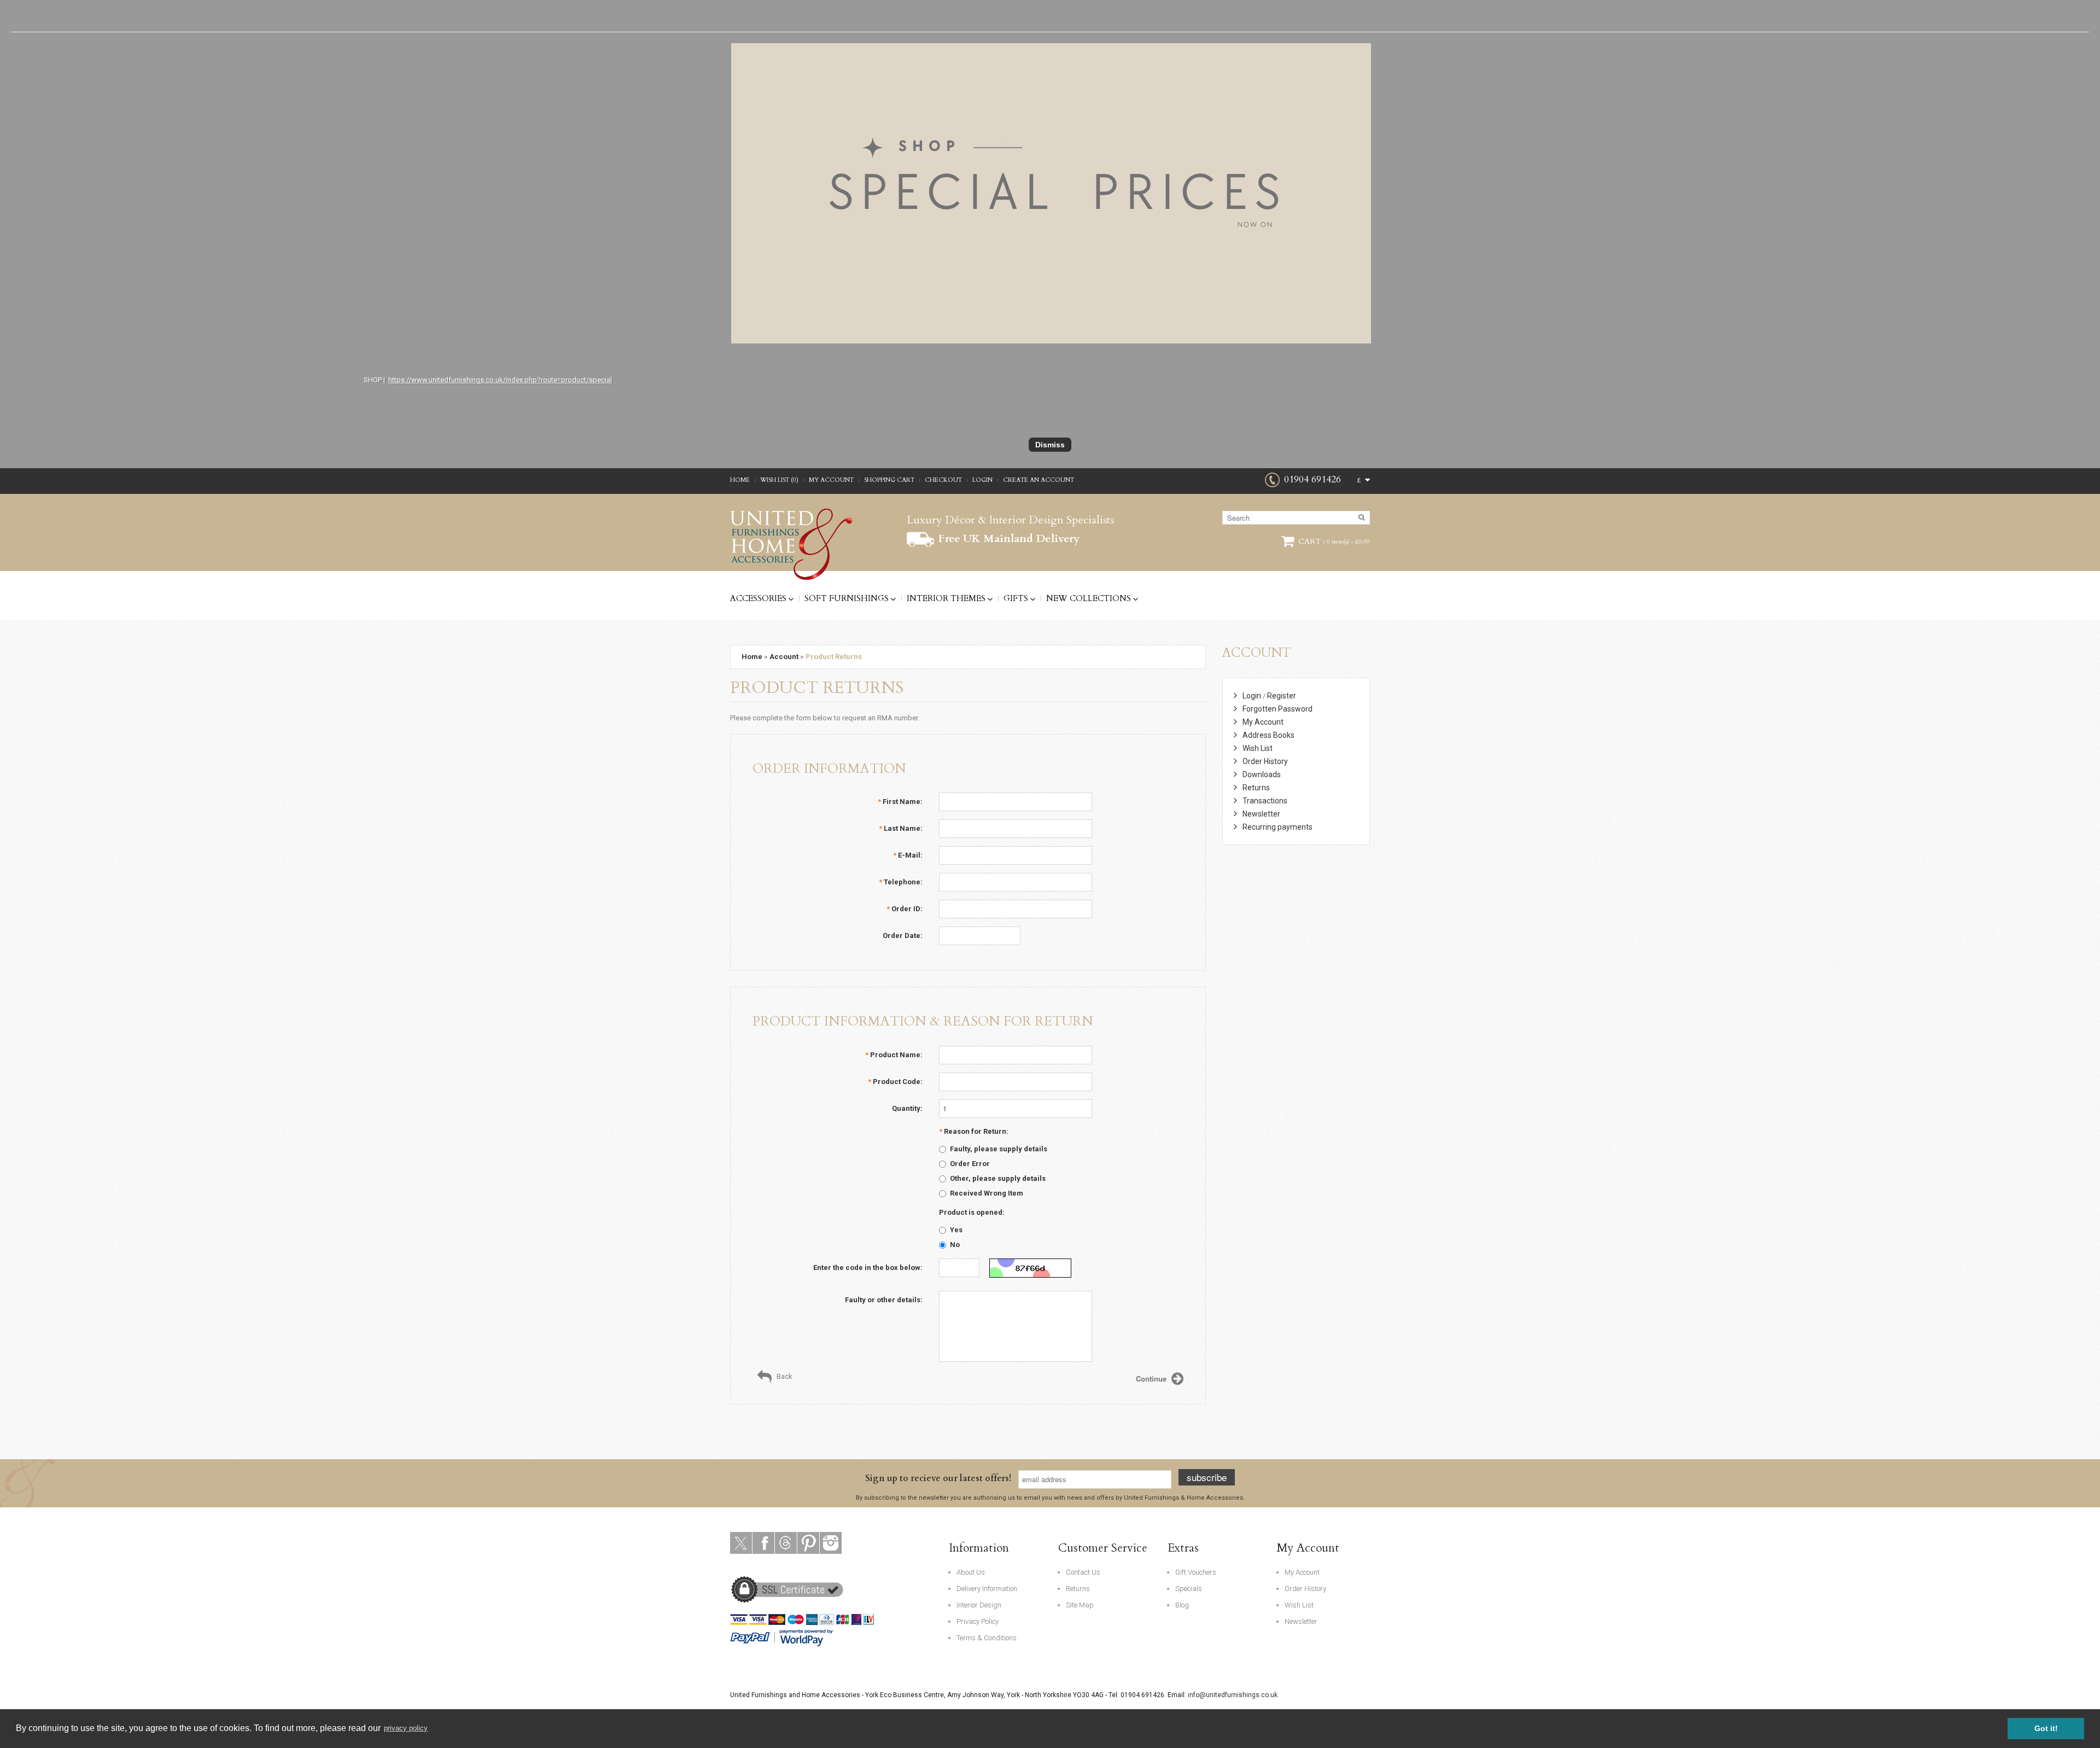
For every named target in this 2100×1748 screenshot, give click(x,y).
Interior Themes (946, 598)
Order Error (970, 1164)
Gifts (1016, 598)
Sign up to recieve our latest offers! (938, 1478)
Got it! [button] (2046, 1728)
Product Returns (834, 657)
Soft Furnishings (847, 598)
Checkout (943, 480)
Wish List (1258, 748)
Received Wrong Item (987, 1193)
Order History (1265, 761)
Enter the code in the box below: (868, 1268)
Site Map (1080, 1605)
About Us (971, 1572)
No (955, 1245)
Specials (1189, 1589)
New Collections (1089, 598)
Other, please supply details (998, 1178)
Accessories (758, 598)
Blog (1182, 1605)
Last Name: (901, 828)
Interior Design (979, 1605)
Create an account (1039, 480)
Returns (1256, 788)
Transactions (1265, 801)
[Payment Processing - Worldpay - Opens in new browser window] (807, 1637)
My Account (831, 480)
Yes (956, 1230)
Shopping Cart (889, 480)
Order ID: (905, 909)
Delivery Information (987, 1589)
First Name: (900, 802)
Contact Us (1083, 1572)
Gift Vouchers (1196, 1572)
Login (982, 480)
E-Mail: (908, 855)
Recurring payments (1277, 827)
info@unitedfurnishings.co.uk (1233, 1695)
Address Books (1268, 735)
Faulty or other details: (884, 1300)
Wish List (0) (779, 480)
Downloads (1262, 774)
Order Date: (903, 936)
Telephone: (901, 882)
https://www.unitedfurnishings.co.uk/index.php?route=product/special (500, 380)
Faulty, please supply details (999, 1149)
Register (1282, 696)
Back (784, 1376)
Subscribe (1207, 1477)
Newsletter (1261, 814)
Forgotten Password (1277, 709)
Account (784, 657)
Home (740, 480)
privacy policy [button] (406, 1728)
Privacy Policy (978, 1621)
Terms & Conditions (987, 1638)
